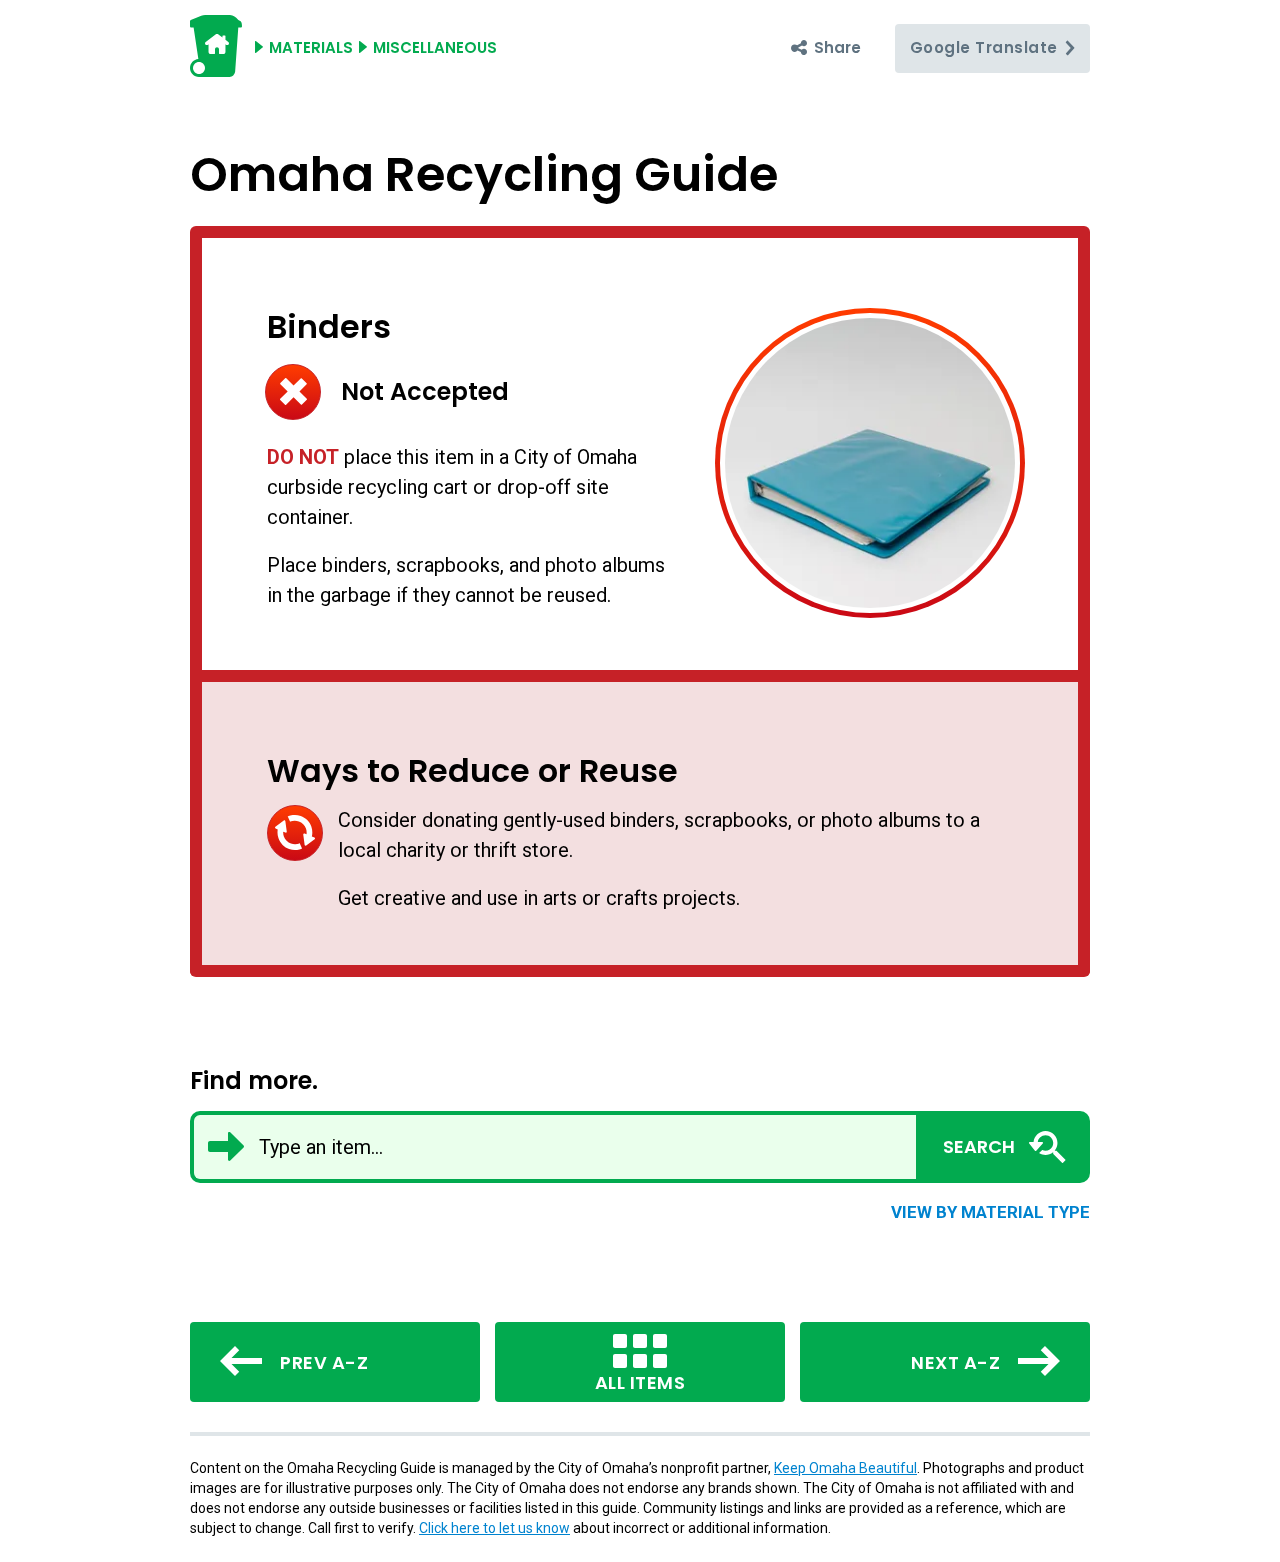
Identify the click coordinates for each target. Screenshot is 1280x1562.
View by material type (990, 1212)
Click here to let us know (494, 1528)
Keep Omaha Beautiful (845, 1468)
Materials (311, 47)
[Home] (216, 68)
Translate (986, 47)
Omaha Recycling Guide (484, 174)
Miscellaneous (435, 47)
